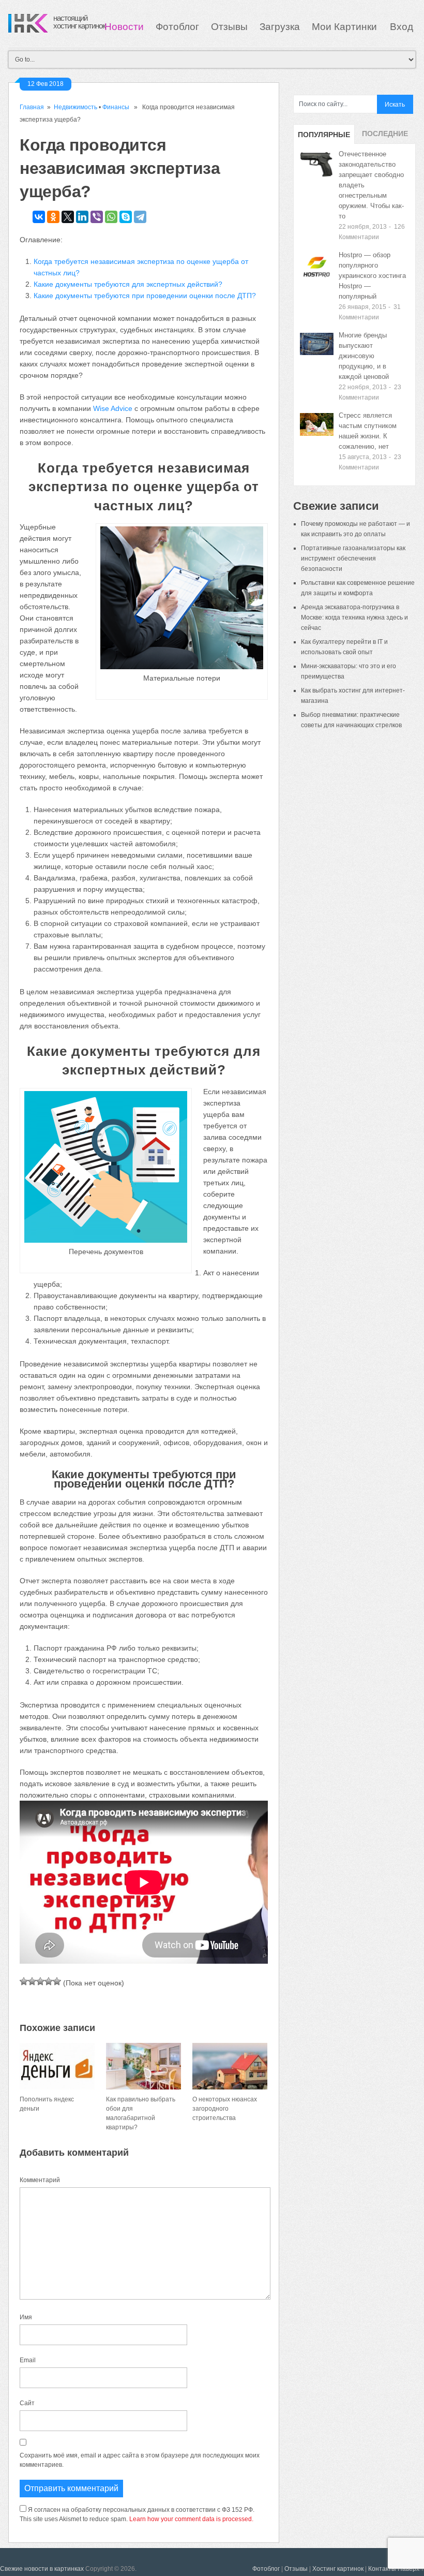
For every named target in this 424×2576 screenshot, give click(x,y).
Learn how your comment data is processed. (191, 2519)
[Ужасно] (24, 1981)
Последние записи (385, 137)
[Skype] (126, 217)
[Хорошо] (49, 1981)
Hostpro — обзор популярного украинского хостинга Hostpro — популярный (372, 276)
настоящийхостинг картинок (79, 22)
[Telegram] (140, 217)
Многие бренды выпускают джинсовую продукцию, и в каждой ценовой (364, 356)
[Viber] (97, 217)
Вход (402, 27)
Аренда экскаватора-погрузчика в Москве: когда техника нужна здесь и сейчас (354, 617)
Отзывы (229, 27)
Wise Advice (113, 408)
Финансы (116, 107)
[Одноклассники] (53, 217)
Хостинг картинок (338, 2569)
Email (28, 2360)
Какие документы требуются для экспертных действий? (128, 284)
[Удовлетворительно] (40, 1981)
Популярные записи (324, 137)
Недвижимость (75, 107)
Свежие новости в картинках (42, 2569)
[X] (68, 217)
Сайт (27, 2403)
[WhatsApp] (111, 217)
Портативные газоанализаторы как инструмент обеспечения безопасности (353, 558)
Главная (32, 107)
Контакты (382, 2569)
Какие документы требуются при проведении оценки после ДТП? (145, 296)
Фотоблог (177, 27)
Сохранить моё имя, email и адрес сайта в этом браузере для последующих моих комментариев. (140, 2460)
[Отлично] (57, 1981)
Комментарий (40, 2180)
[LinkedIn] (82, 217)
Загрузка (280, 27)
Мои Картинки (346, 27)
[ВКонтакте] (39, 217)
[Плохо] (32, 1981)
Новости (124, 27)
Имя (26, 2317)
